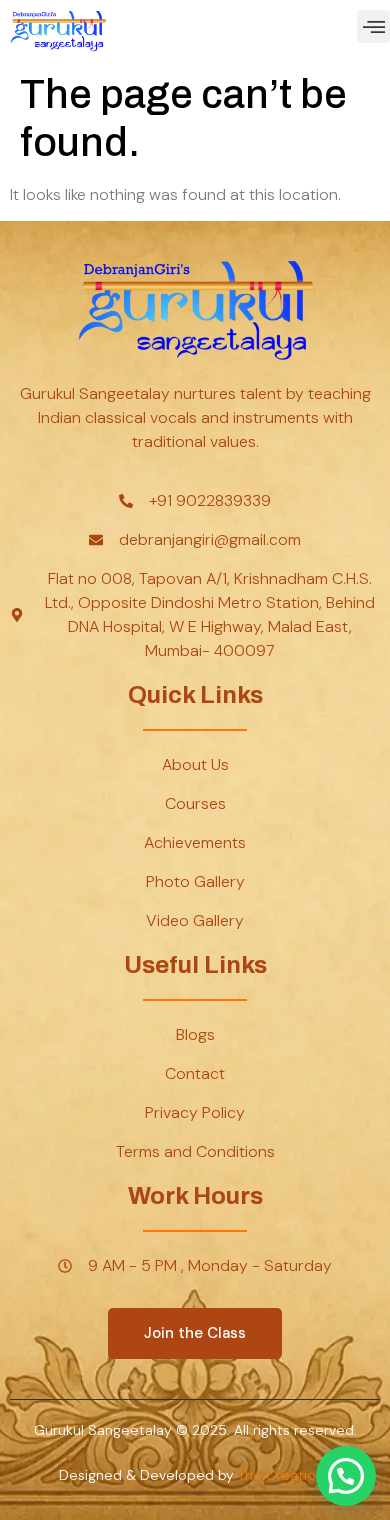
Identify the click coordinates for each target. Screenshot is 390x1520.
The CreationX (285, 1475)
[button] (373, 26)
